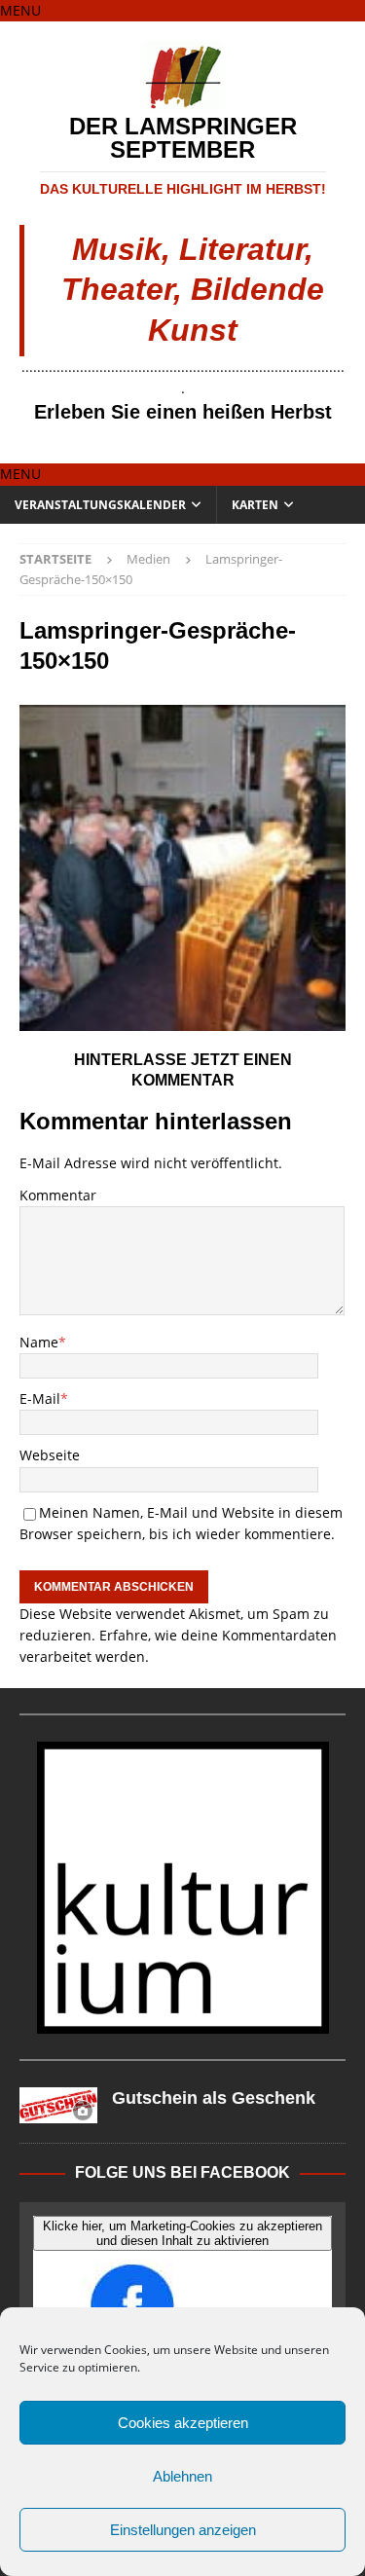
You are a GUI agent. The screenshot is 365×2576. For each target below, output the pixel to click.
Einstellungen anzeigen (183, 2530)
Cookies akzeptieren (183, 2423)
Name (39, 1342)
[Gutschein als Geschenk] (58, 2105)
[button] (20, 10)
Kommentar (58, 1195)
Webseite (50, 1455)
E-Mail (40, 1398)
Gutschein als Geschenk (214, 2098)
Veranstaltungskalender (100, 505)
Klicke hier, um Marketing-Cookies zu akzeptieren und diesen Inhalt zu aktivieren (182, 2233)
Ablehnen (182, 2476)
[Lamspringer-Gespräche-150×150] (182, 1020)
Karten (255, 505)
